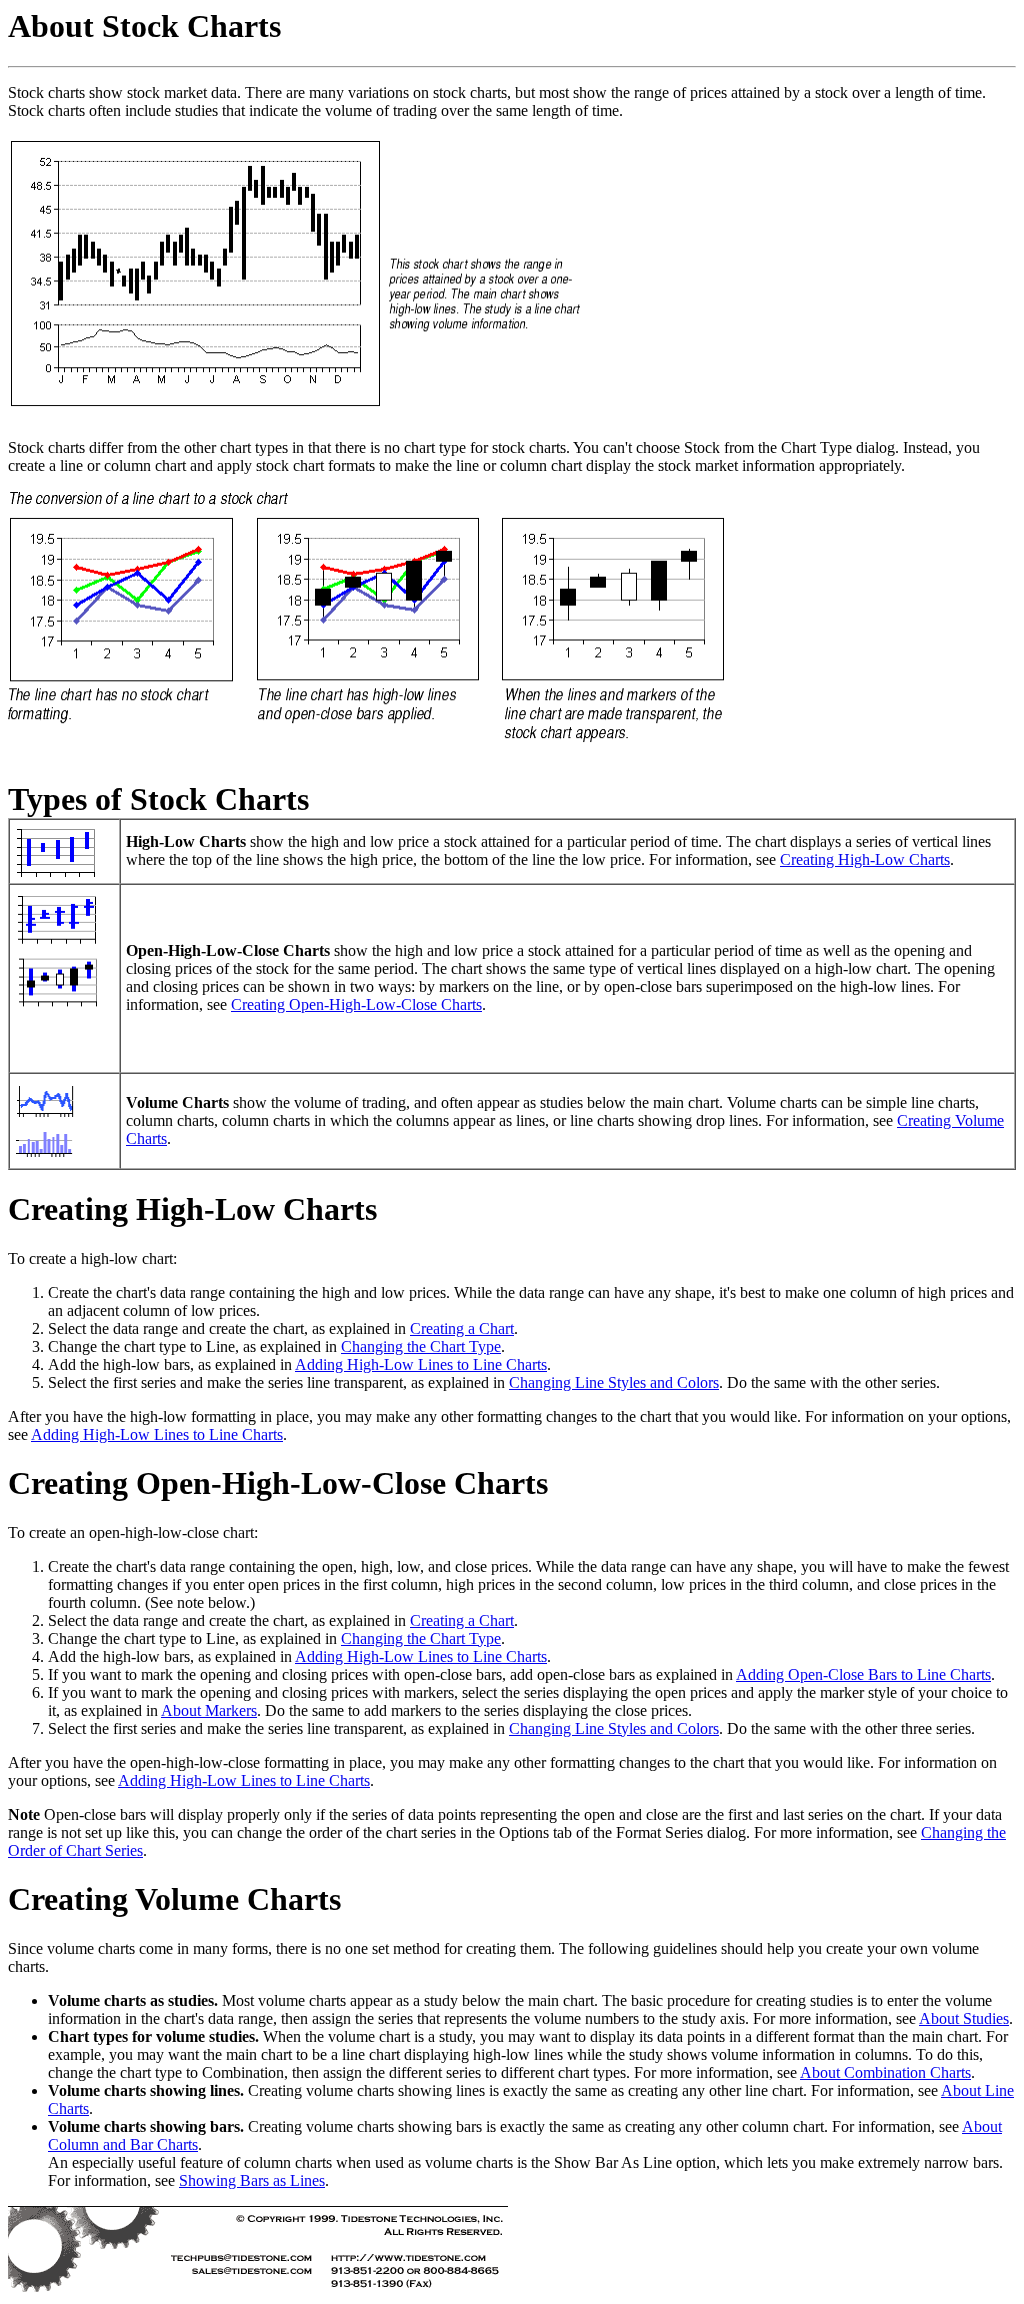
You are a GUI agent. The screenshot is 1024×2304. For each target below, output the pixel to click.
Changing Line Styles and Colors (614, 1382)
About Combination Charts (885, 2072)
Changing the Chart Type (421, 1346)
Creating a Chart (462, 1328)
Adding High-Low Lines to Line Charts (421, 1364)
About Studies (964, 2018)
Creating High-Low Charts (865, 859)
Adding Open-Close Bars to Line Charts (863, 1674)
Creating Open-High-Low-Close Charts (356, 1004)
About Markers (209, 1710)
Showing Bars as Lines (252, 2180)
